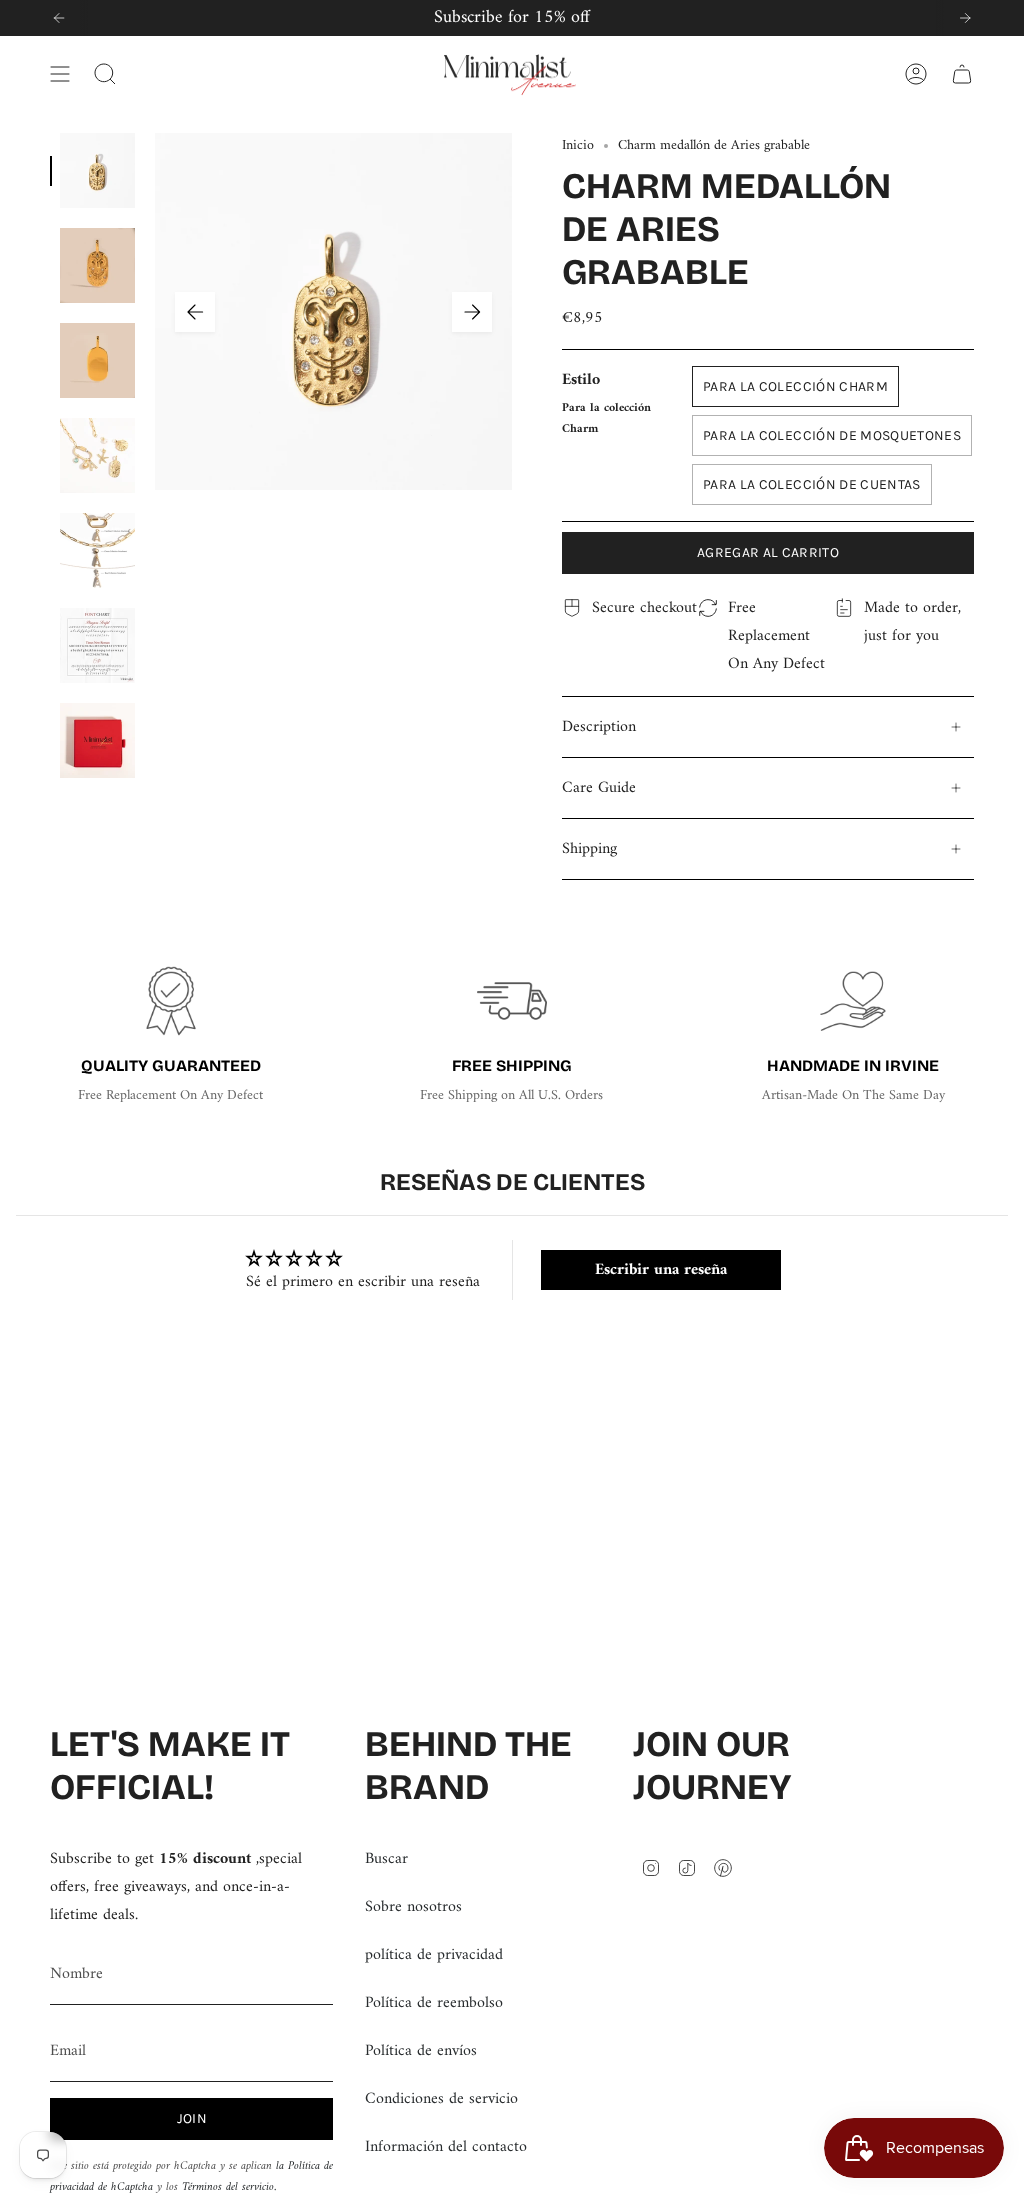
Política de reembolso (434, 2003)
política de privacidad (434, 1955)
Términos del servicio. (229, 2187)
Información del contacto (446, 2147)
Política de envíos (421, 2051)
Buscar (386, 1859)
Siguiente (472, 312)
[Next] (965, 18)
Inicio (578, 145)
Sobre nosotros (413, 1907)
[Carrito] (962, 74)
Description (599, 727)
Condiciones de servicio (441, 2099)
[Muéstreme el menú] (60, 74)
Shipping (589, 849)
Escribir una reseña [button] (661, 1270)
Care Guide (599, 788)
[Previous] (59, 18)
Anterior (195, 312)
